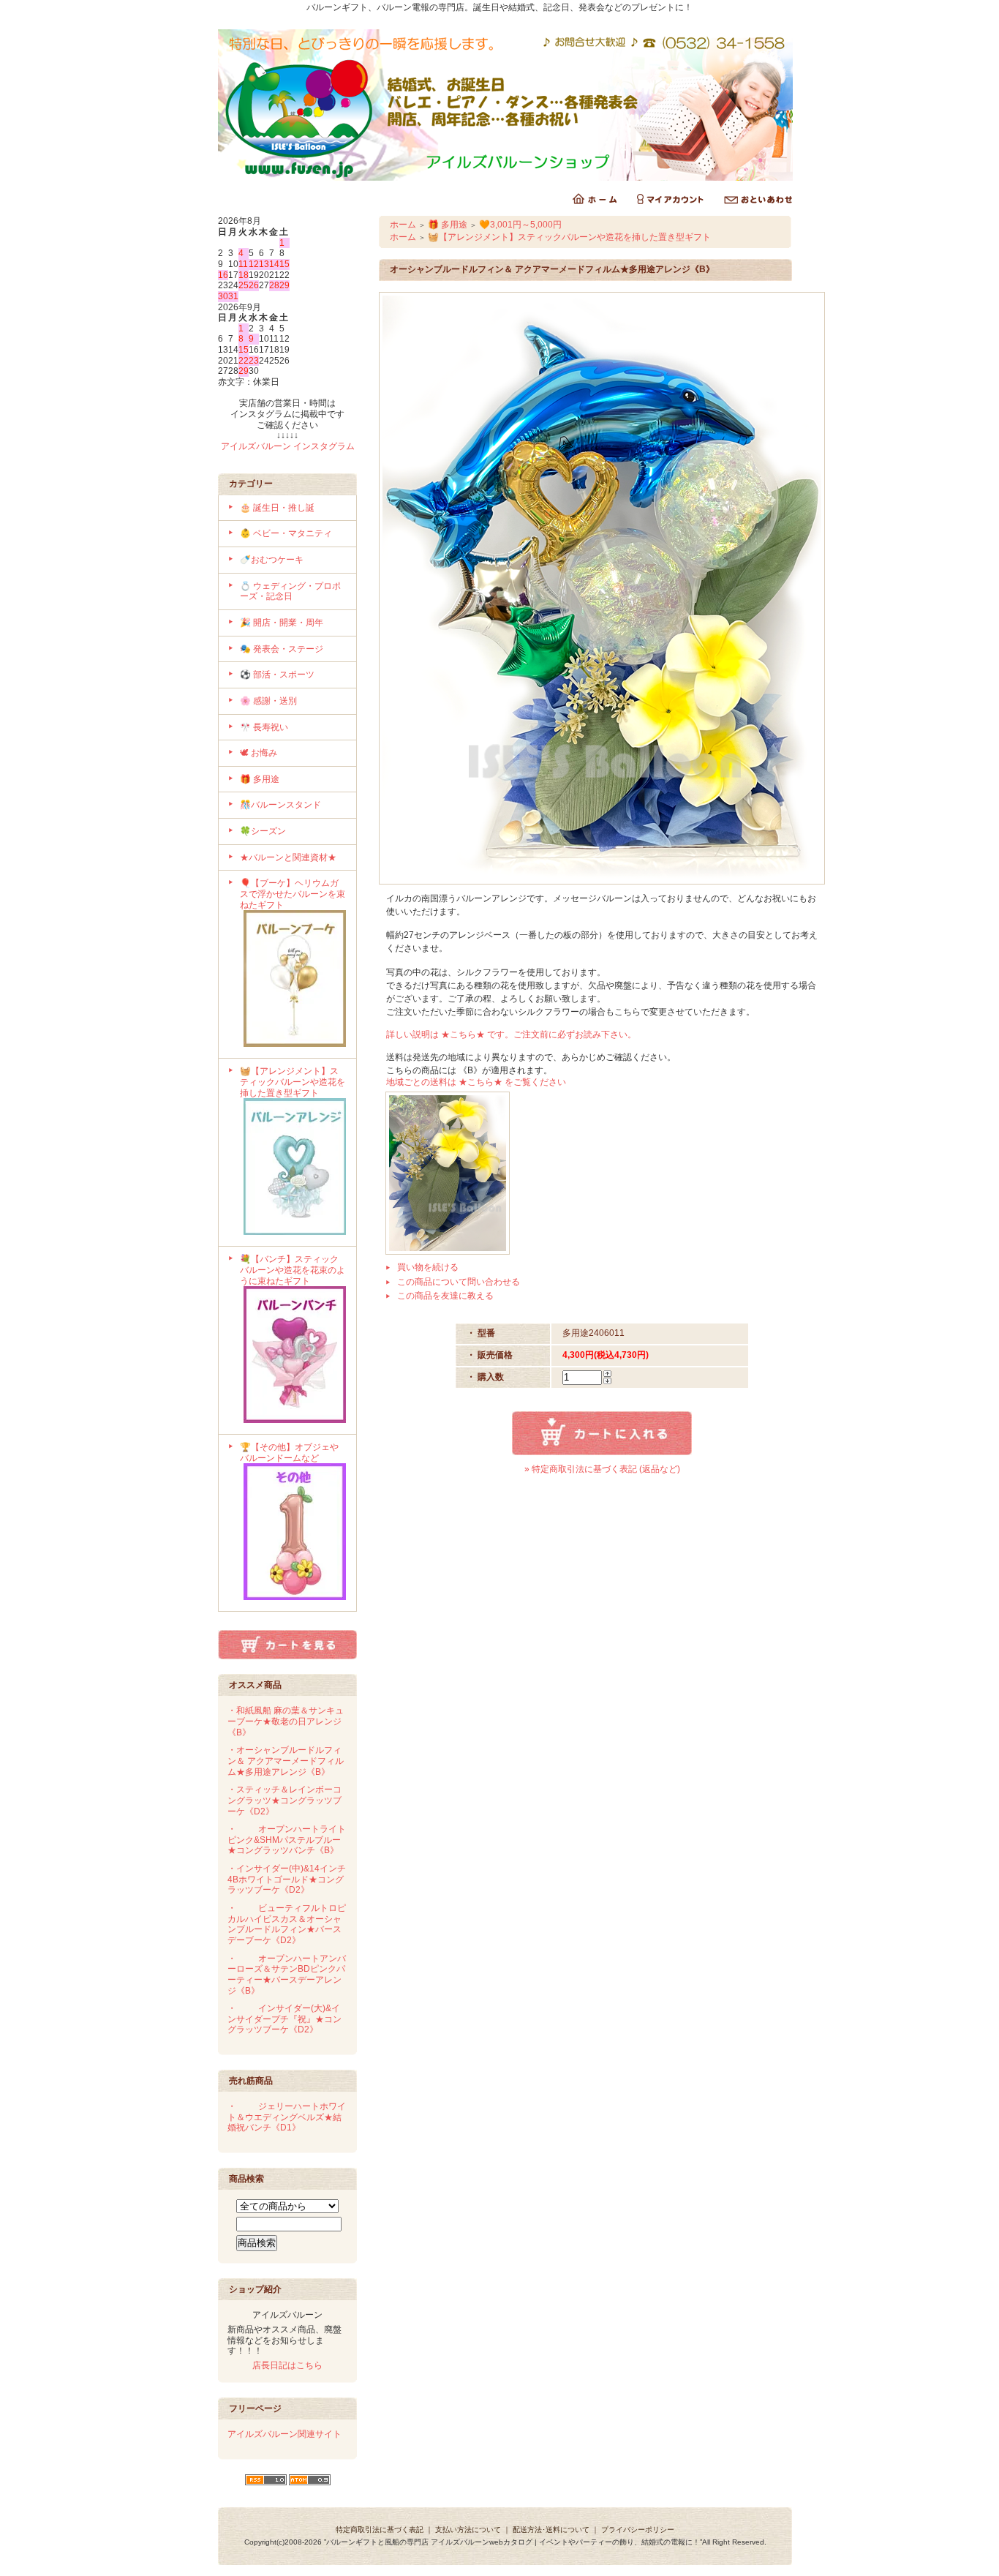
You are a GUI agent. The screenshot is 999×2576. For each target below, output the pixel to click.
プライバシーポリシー (638, 2530)
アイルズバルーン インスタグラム (288, 446)
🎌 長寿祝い (264, 727)
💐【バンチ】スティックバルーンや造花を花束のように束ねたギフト (293, 1270)
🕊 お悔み (259, 753)
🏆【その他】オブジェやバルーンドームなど (289, 1453)
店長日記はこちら (287, 2365)
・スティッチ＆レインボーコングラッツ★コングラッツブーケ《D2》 (284, 1800)
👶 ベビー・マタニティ (286, 533)
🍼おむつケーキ (272, 560)
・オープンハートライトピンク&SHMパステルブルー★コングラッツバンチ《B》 (287, 1840)
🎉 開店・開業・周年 (282, 623)
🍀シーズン (263, 831)
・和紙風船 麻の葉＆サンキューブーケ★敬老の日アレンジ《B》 (286, 1721)
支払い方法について (468, 2530)
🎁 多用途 (260, 779)
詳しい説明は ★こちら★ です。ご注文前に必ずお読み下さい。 (511, 1034)
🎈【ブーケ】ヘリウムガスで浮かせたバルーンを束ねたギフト (293, 894)
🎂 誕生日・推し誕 (277, 508)
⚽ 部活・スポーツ (277, 675)
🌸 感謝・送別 (268, 701)
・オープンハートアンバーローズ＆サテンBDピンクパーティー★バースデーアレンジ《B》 (287, 1975)
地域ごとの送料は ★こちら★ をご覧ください (476, 1082)
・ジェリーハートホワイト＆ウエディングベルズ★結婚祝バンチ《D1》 (287, 2117)
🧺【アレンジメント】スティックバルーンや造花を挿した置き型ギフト (293, 1082)
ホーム (403, 225)
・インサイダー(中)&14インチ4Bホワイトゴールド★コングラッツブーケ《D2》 (287, 1879)
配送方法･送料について (551, 2530)
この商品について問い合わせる (459, 1282)
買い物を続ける (428, 1267)
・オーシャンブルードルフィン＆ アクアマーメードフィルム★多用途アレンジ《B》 (286, 1761)
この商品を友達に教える (445, 1296)
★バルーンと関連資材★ (288, 857)
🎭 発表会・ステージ (282, 649)
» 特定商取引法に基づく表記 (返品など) (602, 1469)
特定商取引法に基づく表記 (380, 2530)
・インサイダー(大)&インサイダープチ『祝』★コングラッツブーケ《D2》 (284, 2019)
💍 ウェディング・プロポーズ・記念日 (290, 592)
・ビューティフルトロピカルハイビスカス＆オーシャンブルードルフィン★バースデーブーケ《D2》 (287, 1924)
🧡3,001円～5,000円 (520, 225)
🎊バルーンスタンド (280, 805)
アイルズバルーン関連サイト (284, 2434)
